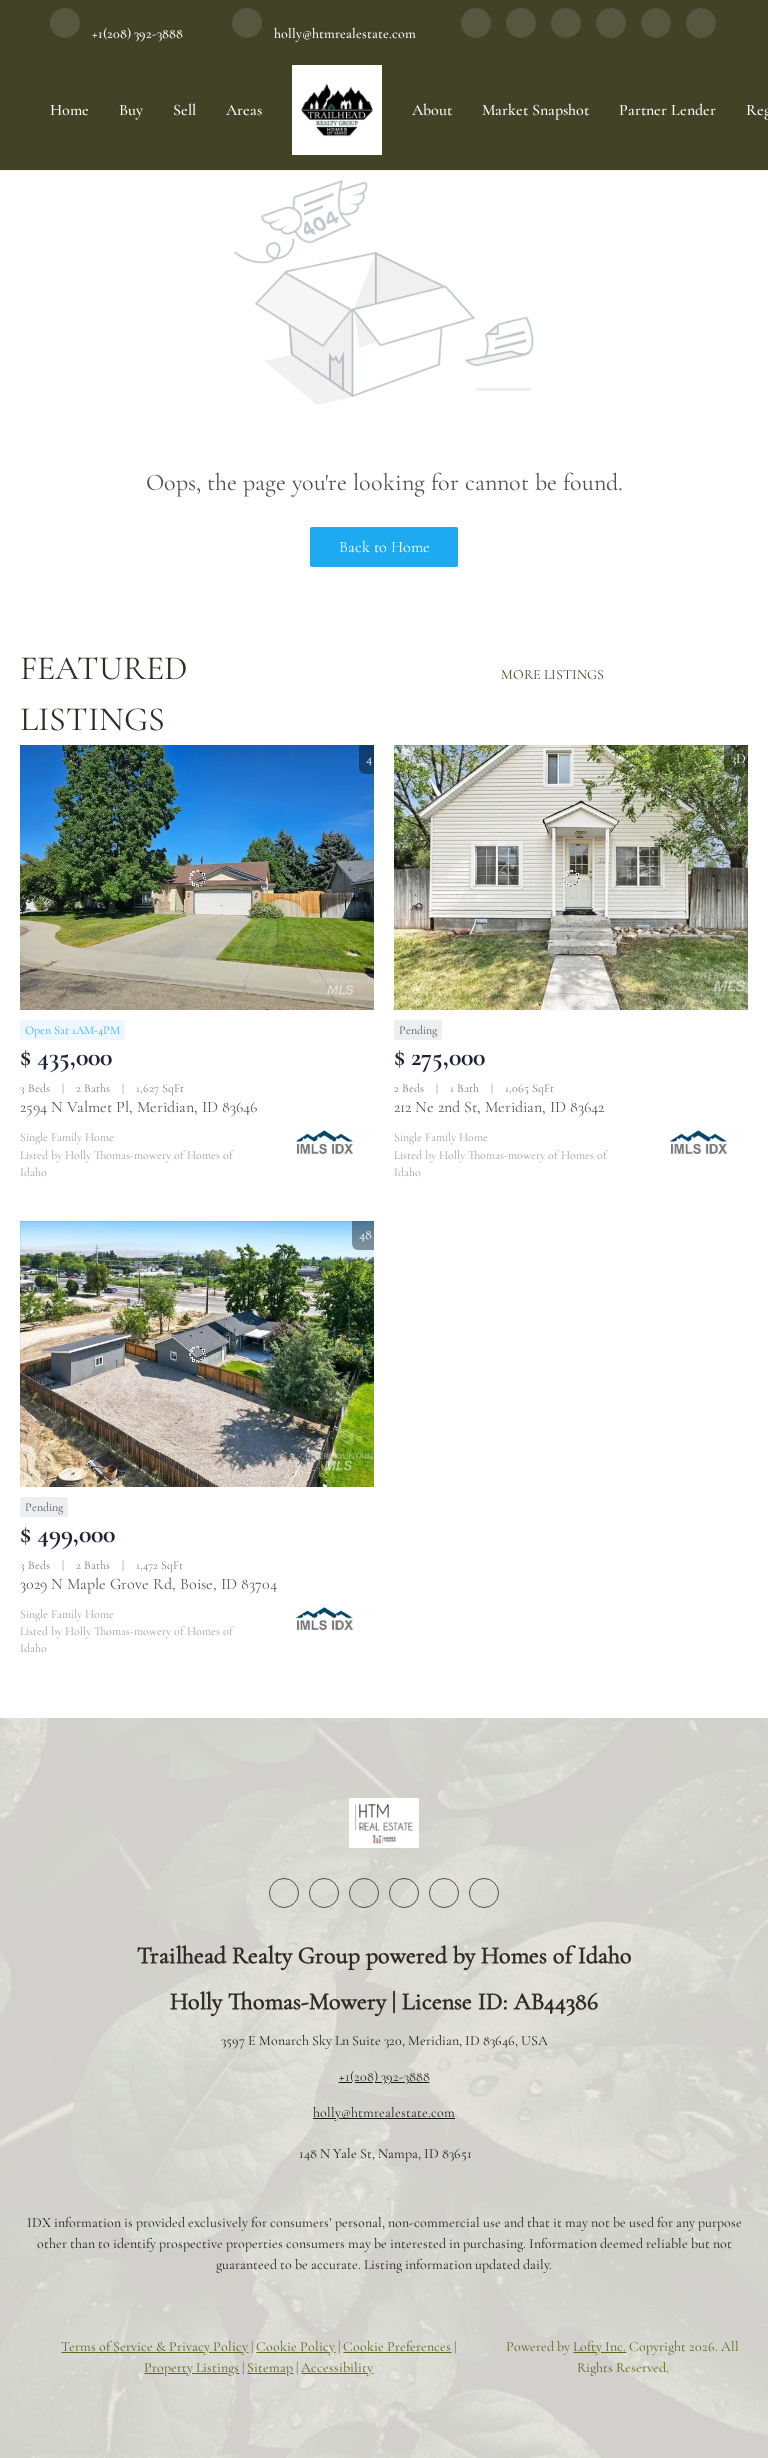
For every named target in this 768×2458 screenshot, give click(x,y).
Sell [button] (184, 110)
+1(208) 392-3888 (384, 2076)
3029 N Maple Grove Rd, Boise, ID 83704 (148, 1584)
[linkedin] (521, 33)
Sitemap (270, 2367)
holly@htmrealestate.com (384, 2112)
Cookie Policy (295, 2346)
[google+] (701, 33)
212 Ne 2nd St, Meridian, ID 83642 (499, 1107)
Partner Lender (667, 110)
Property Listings (191, 2367)
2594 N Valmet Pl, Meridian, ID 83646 (138, 1107)
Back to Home (384, 547)
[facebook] (476, 33)
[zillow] (566, 33)
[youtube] (656, 33)
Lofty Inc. (599, 2346)
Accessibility (337, 2367)
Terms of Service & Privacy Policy (154, 2346)
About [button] (432, 110)
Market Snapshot (535, 110)
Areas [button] (244, 110)
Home (69, 110)
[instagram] (611, 33)
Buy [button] (131, 110)
